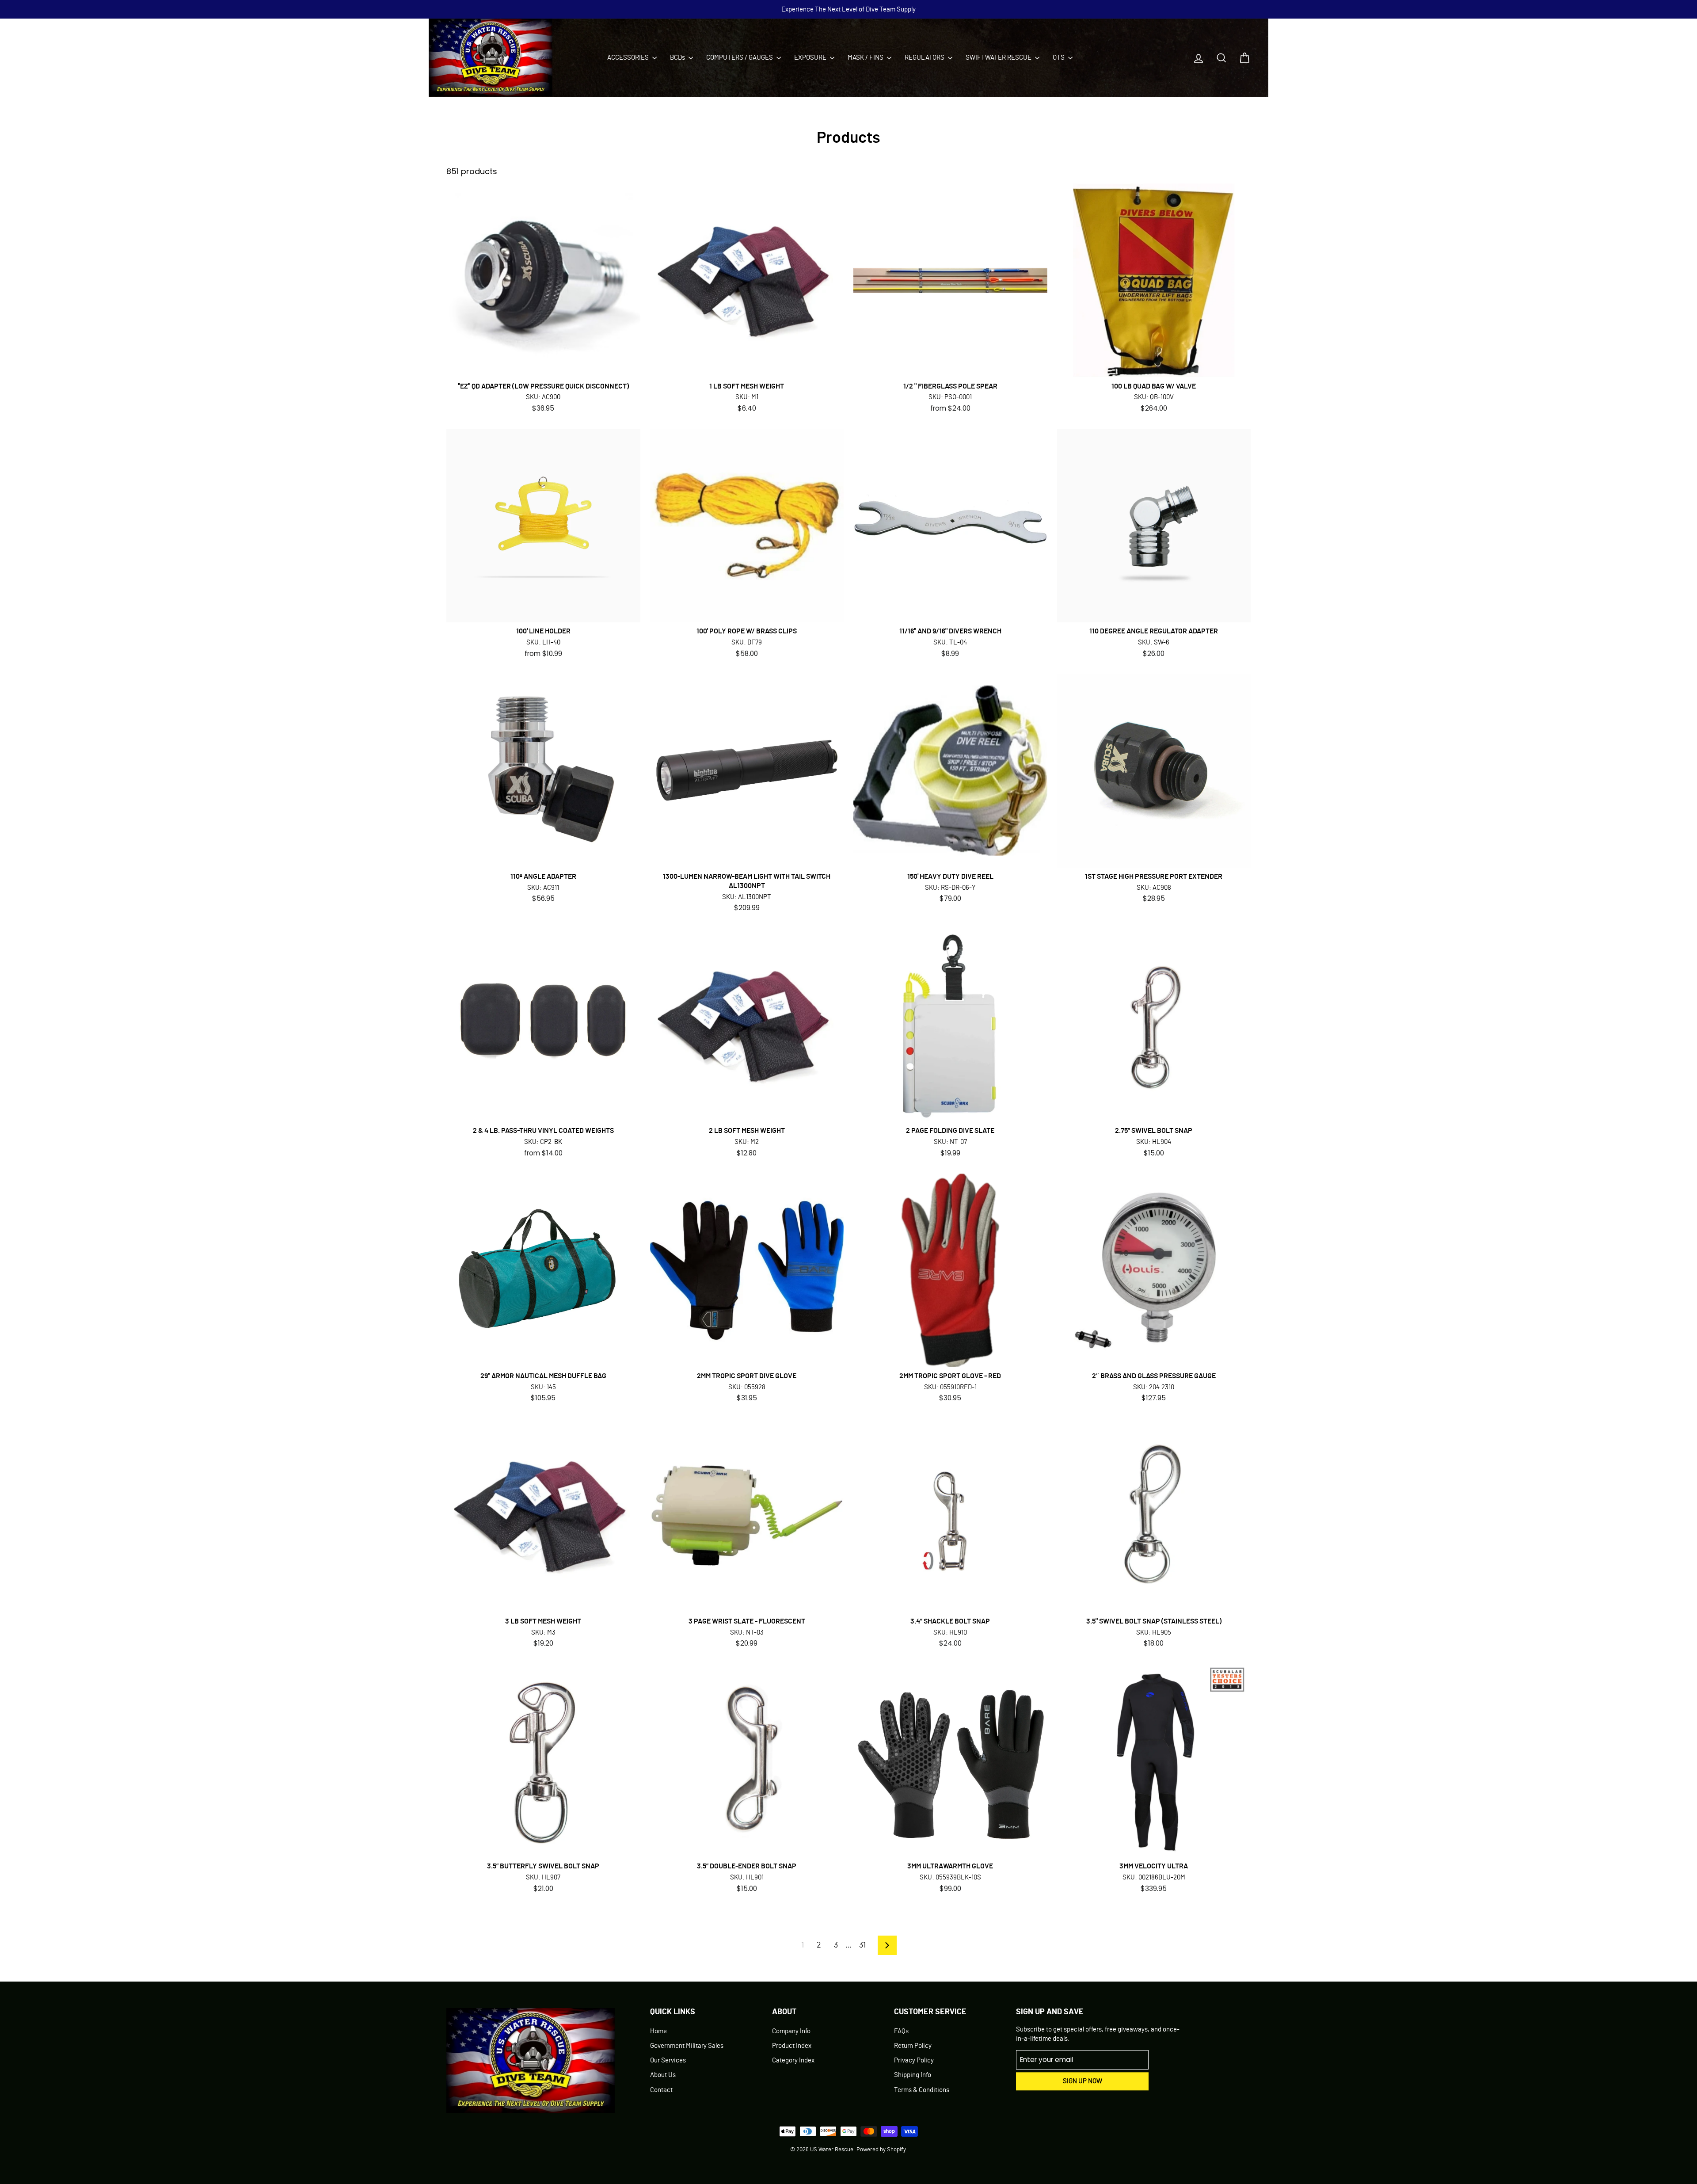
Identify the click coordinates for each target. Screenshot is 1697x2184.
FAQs (901, 2031)
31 (862, 1945)
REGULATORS (925, 58)
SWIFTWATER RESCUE (999, 58)
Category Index (793, 2060)
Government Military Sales (687, 2046)
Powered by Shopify (881, 2150)
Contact (661, 2090)
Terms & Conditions (922, 2090)
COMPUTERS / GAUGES (740, 58)
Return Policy (913, 2046)
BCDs (678, 58)
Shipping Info (913, 2075)
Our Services (668, 2060)
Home (658, 2031)
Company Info (791, 2031)
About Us (663, 2075)
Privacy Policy (914, 2060)
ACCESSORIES (629, 58)
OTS (1059, 58)
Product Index (792, 2046)
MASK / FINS (866, 58)
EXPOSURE (811, 58)
